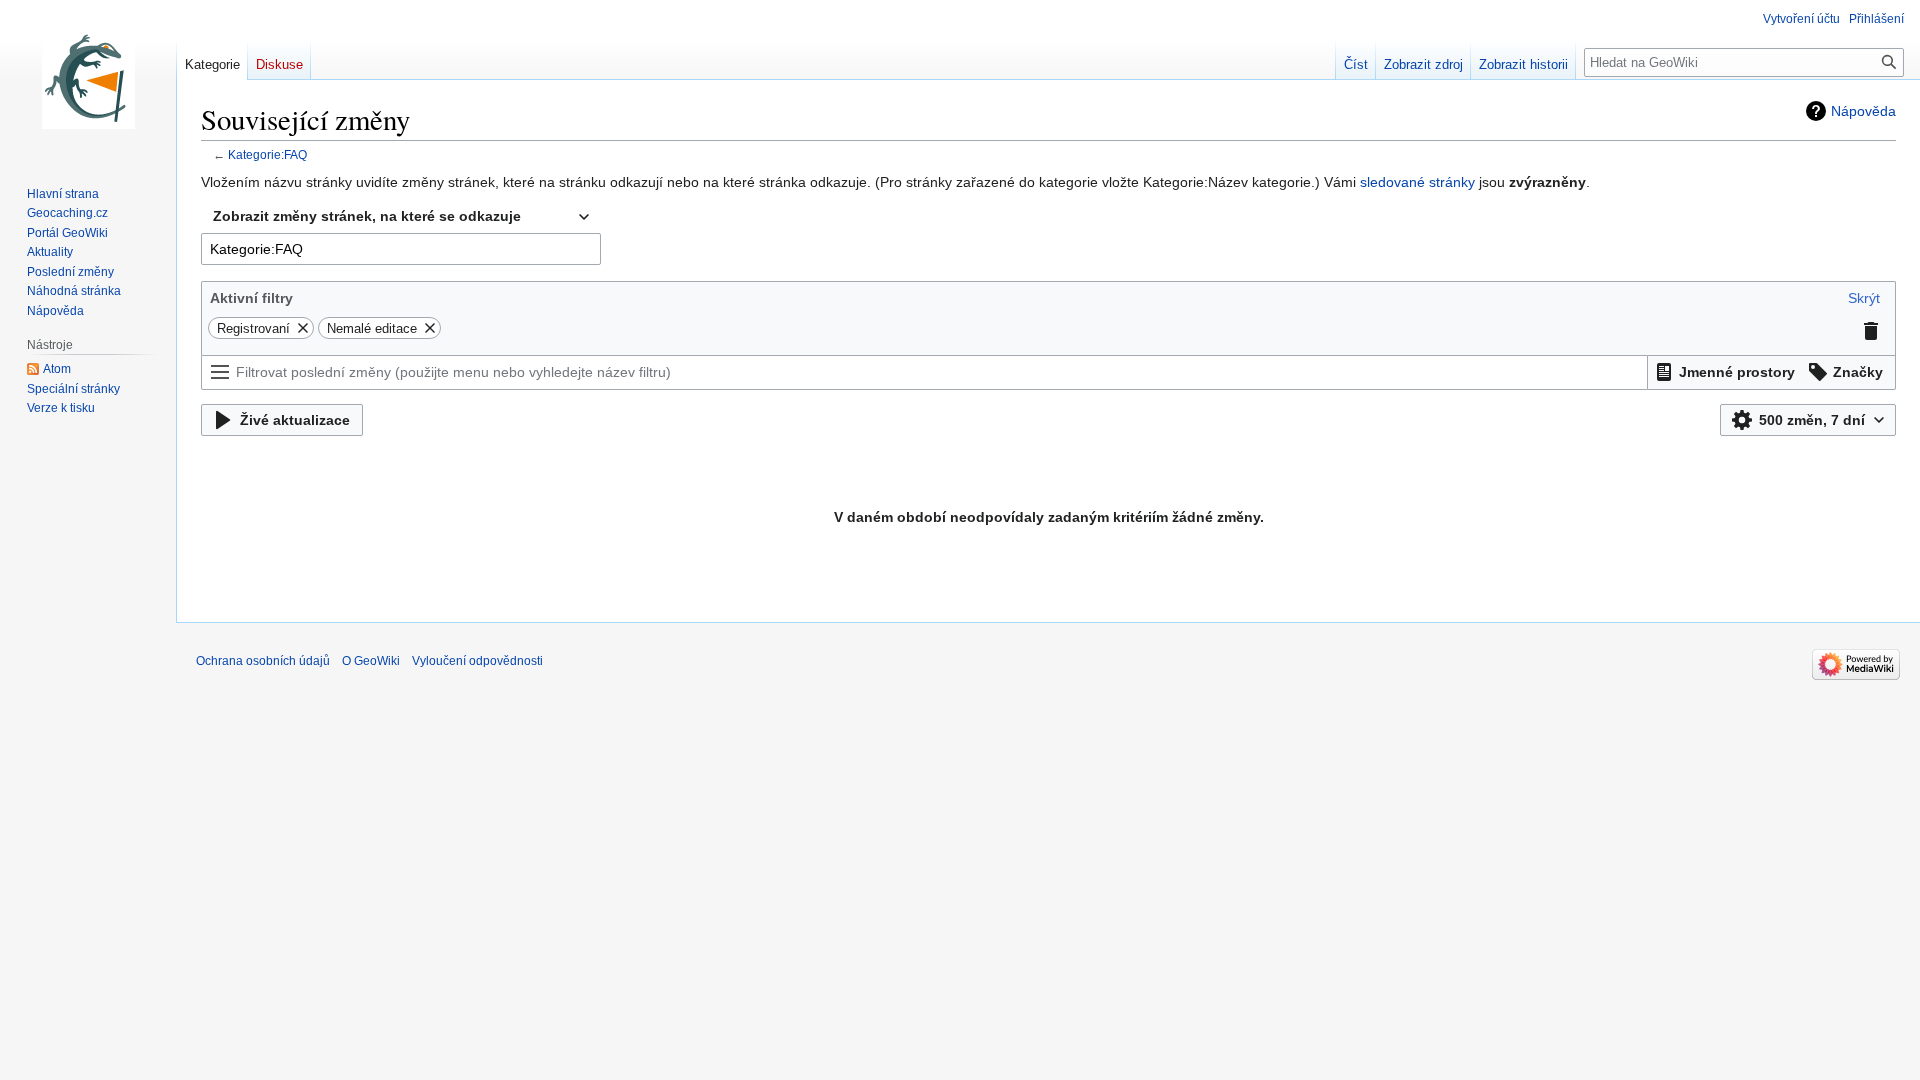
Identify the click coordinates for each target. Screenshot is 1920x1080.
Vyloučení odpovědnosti (477, 661)
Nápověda (1863, 111)
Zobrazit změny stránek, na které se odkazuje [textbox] (367, 216)
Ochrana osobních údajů (263, 661)
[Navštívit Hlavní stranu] (88, 80)
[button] (1864, 298)
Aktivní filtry (251, 298)
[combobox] (401, 217)
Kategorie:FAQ (267, 154)
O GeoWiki (371, 661)
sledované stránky (1417, 182)
